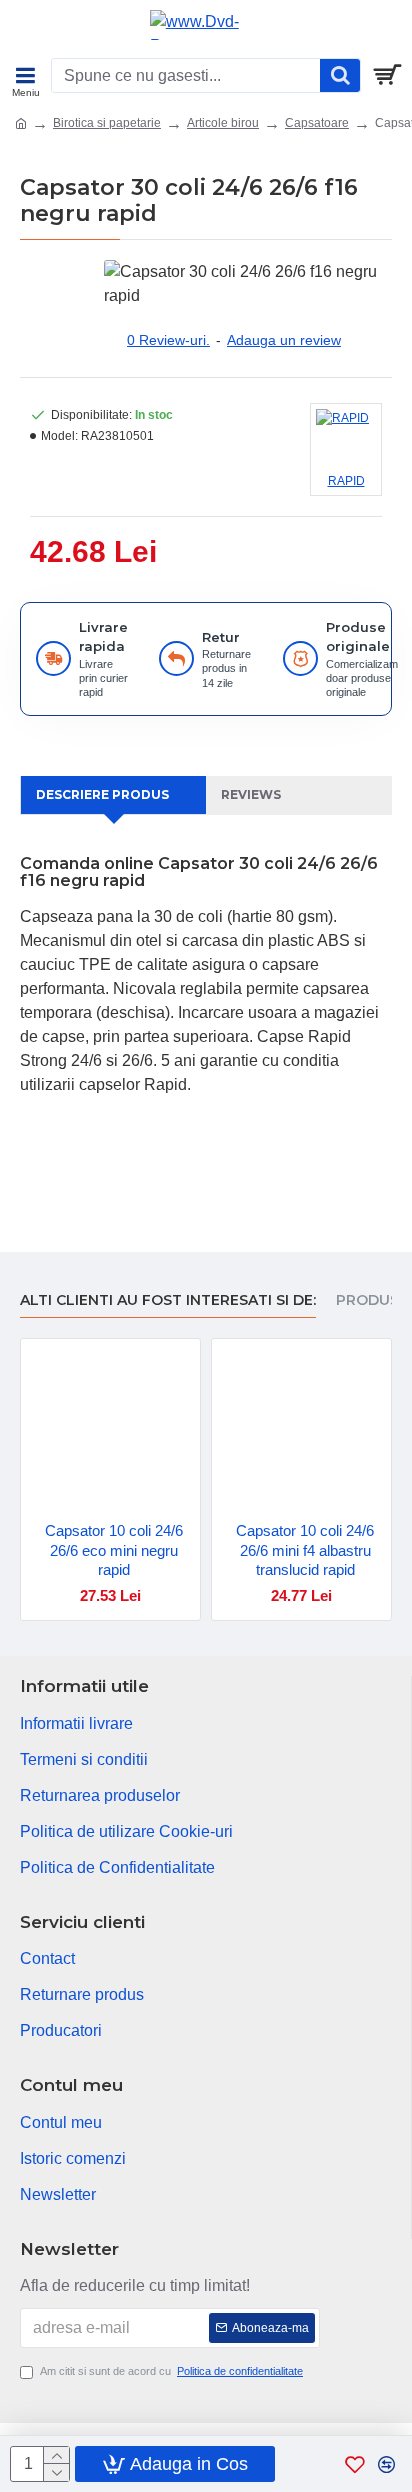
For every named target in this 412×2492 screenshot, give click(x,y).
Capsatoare (317, 123)
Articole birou (223, 123)
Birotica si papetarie (107, 123)
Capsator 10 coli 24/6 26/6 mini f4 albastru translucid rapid (305, 1550)
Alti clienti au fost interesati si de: (168, 1300)
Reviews (251, 794)
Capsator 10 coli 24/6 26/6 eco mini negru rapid (114, 1550)
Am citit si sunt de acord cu (171, 2371)
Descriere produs (102, 794)
